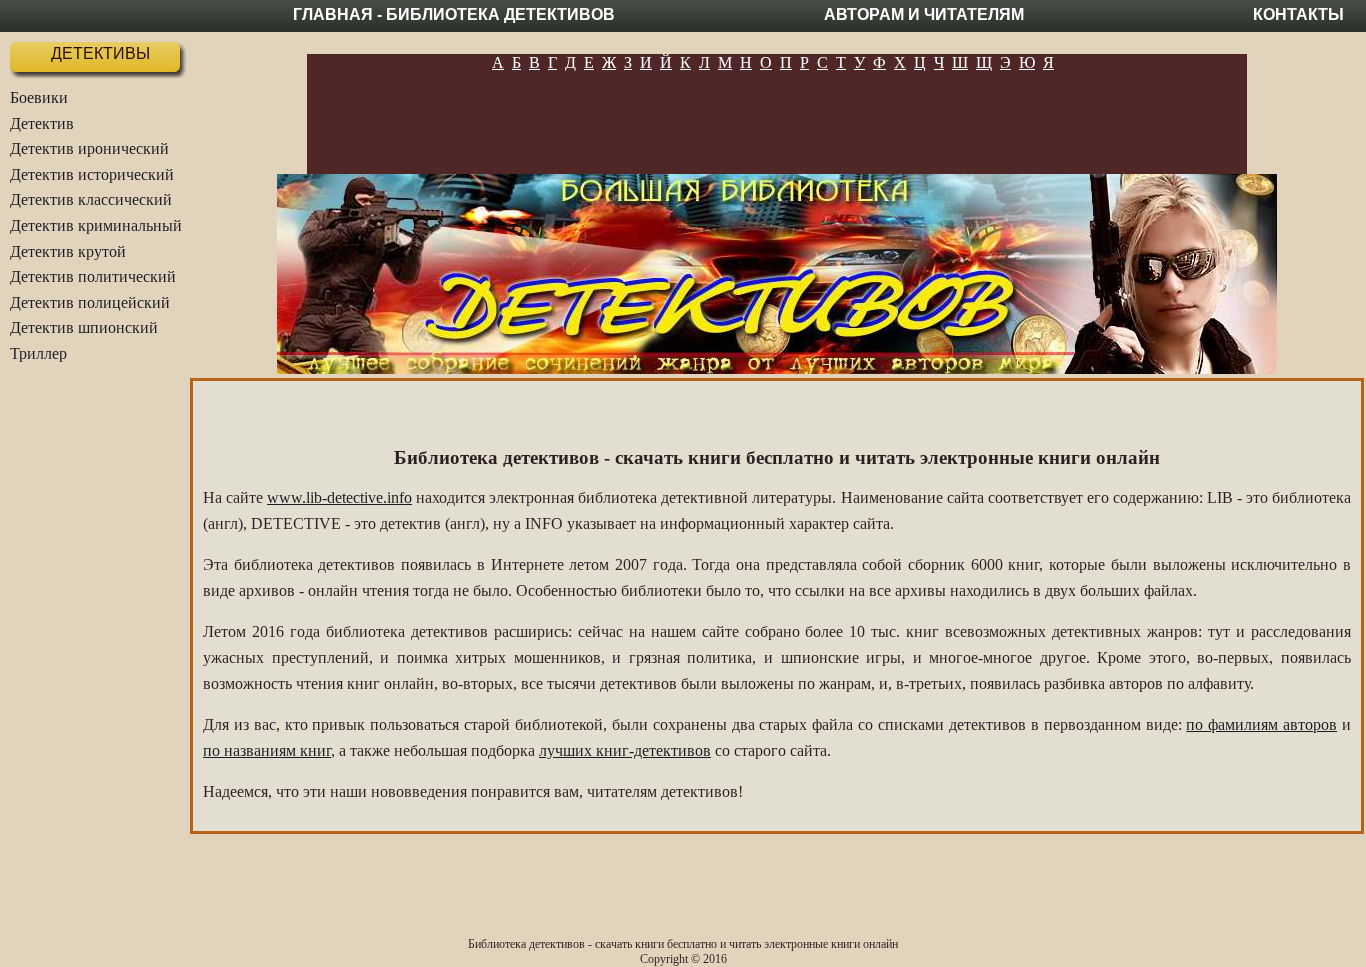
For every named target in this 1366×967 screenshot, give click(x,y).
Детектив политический (93, 276)
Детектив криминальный (96, 225)
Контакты (1298, 14)
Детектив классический (91, 199)
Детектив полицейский (90, 302)
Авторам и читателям (924, 14)
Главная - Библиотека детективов (454, 14)
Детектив (42, 123)
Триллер (38, 353)
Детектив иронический (89, 148)
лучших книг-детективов (625, 750)
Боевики (39, 97)
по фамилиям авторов (1261, 724)
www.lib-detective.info (339, 497)
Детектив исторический (92, 174)
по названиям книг (267, 750)
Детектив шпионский (84, 327)
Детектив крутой (68, 251)
